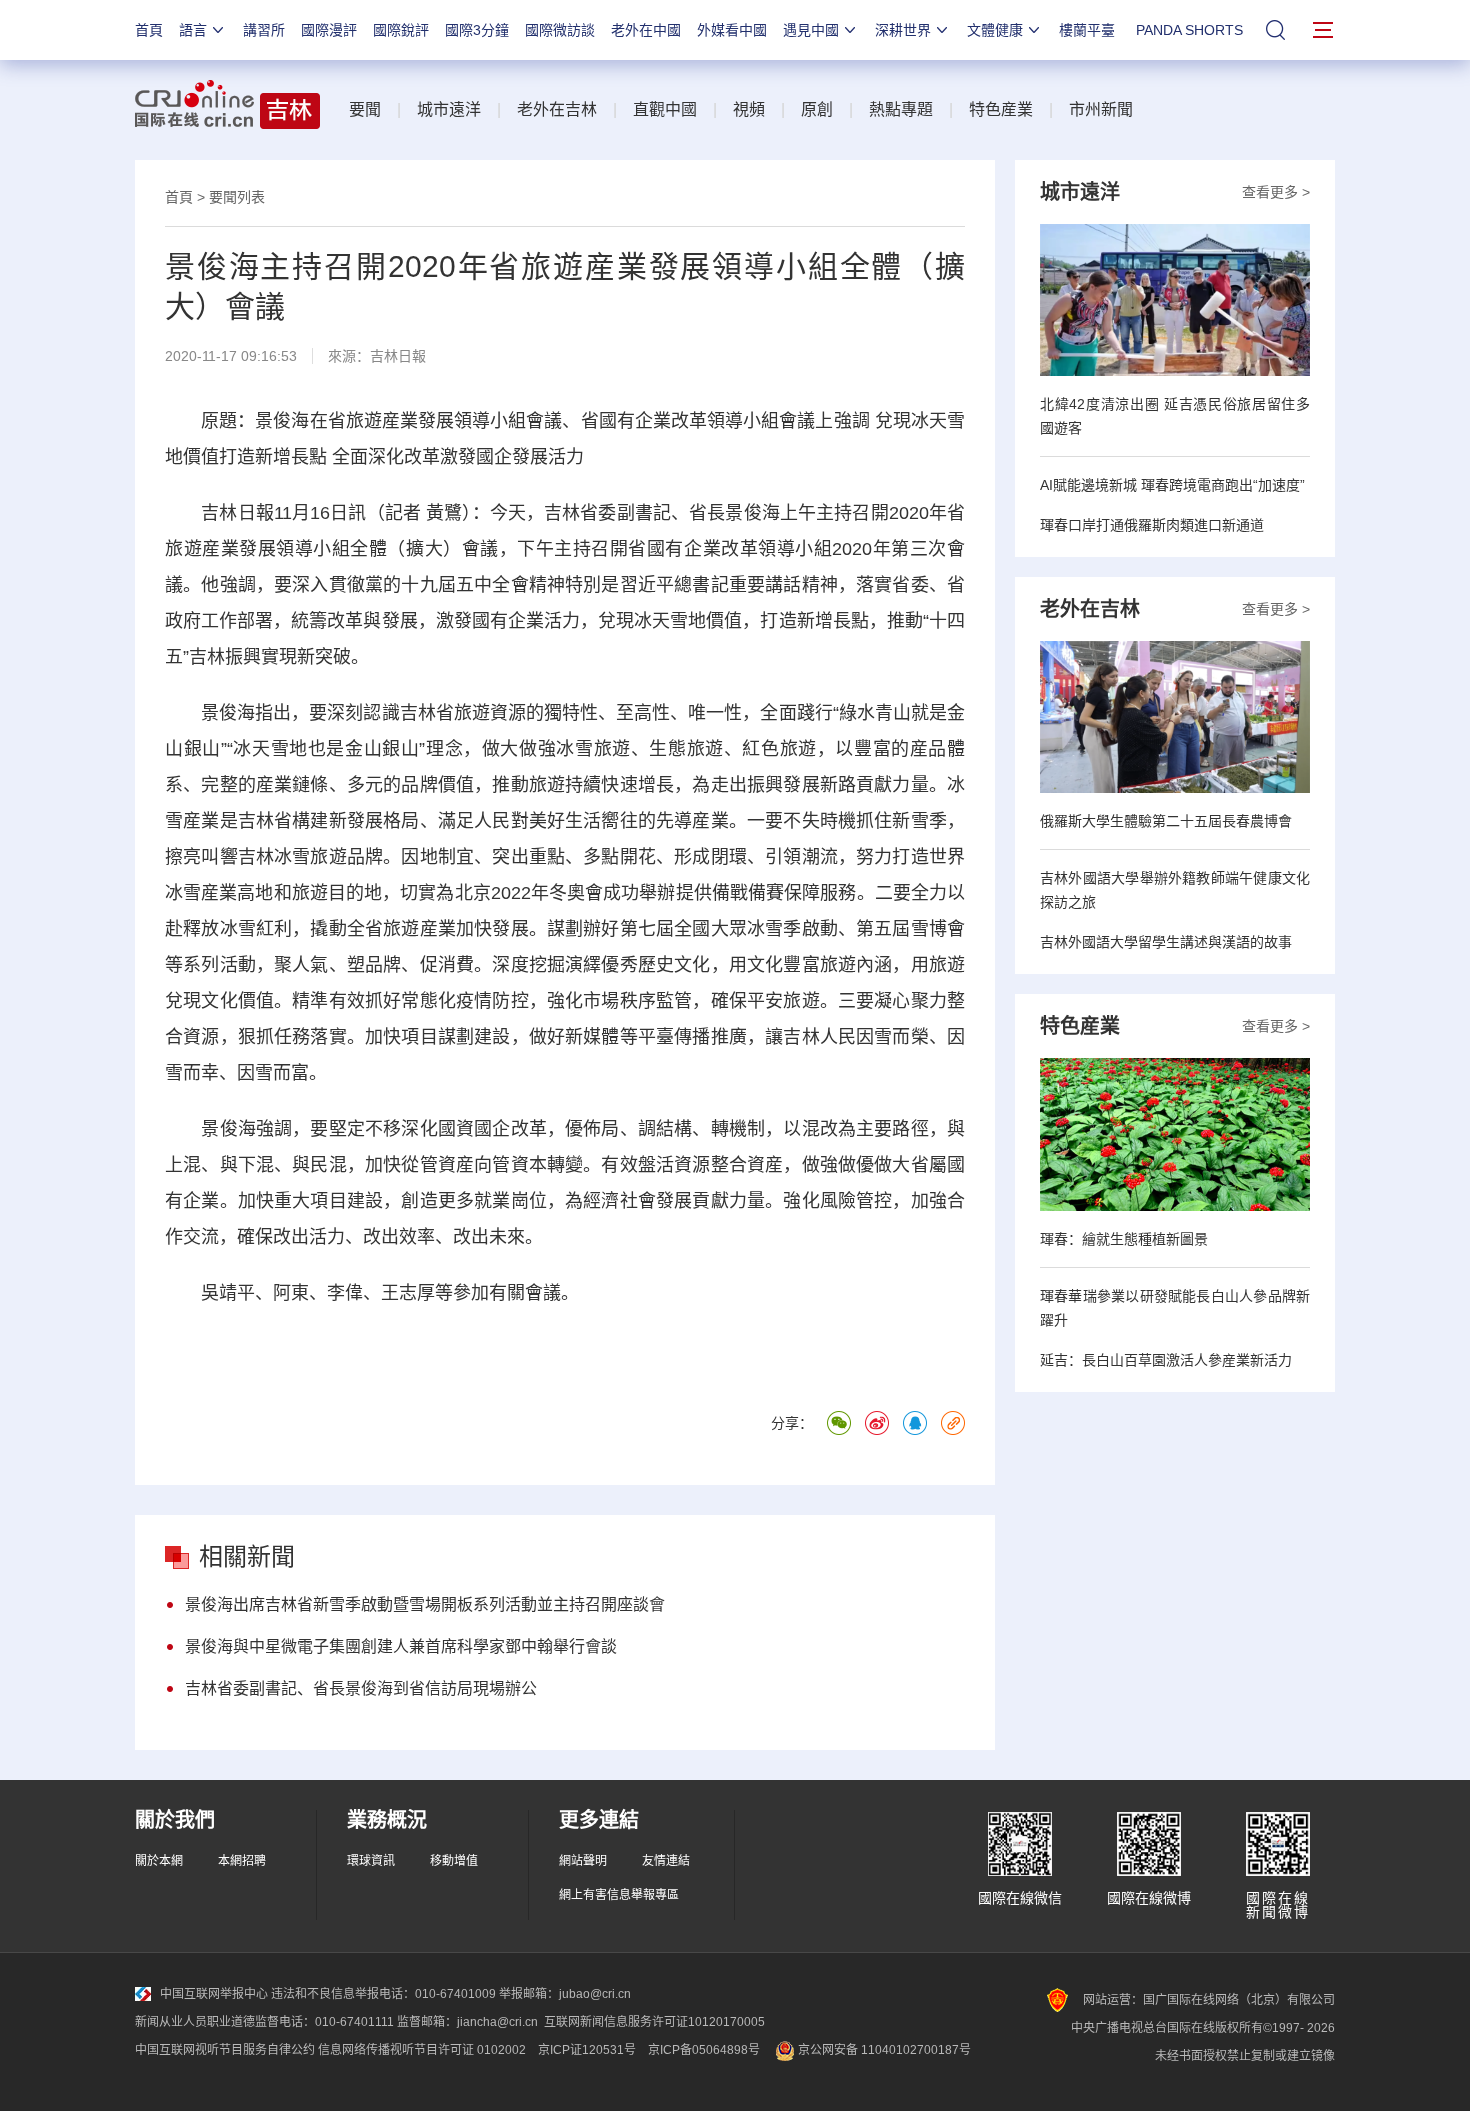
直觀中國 (665, 109)
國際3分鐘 (477, 30)
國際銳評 (401, 30)
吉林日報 (398, 356)
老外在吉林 (557, 109)
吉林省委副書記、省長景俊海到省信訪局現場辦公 (361, 1688)
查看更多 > (1276, 192)
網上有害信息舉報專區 (619, 1895)
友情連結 (666, 1861)
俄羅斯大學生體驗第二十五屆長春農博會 (1166, 821)
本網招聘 (242, 1861)
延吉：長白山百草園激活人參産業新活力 (1166, 1360)
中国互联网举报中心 (214, 1994)
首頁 (149, 30)
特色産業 (1001, 109)
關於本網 (159, 1861)
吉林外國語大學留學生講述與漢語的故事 (1166, 942)
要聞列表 (237, 197)
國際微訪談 (560, 30)
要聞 (365, 109)
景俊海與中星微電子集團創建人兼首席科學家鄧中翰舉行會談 (401, 1646)
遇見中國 (811, 30)
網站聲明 (583, 1861)
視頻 (749, 109)
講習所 (264, 30)
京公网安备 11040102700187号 (883, 2050)
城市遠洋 (449, 109)
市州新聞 (1101, 109)
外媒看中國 (732, 30)
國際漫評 (329, 30)
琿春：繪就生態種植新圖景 (1124, 1239)
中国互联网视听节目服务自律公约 (225, 2050)
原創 (817, 109)
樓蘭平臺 (1087, 30)
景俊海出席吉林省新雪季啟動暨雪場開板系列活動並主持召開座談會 (425, 1604)
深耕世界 (903, 30)
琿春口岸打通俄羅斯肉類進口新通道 (1152, 525)
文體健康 (995, 30)
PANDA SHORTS (1189, 30)
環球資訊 (371, 1861)
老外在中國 (646, 30)
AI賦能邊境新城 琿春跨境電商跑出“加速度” (1172, 485)
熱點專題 (901, 109)
